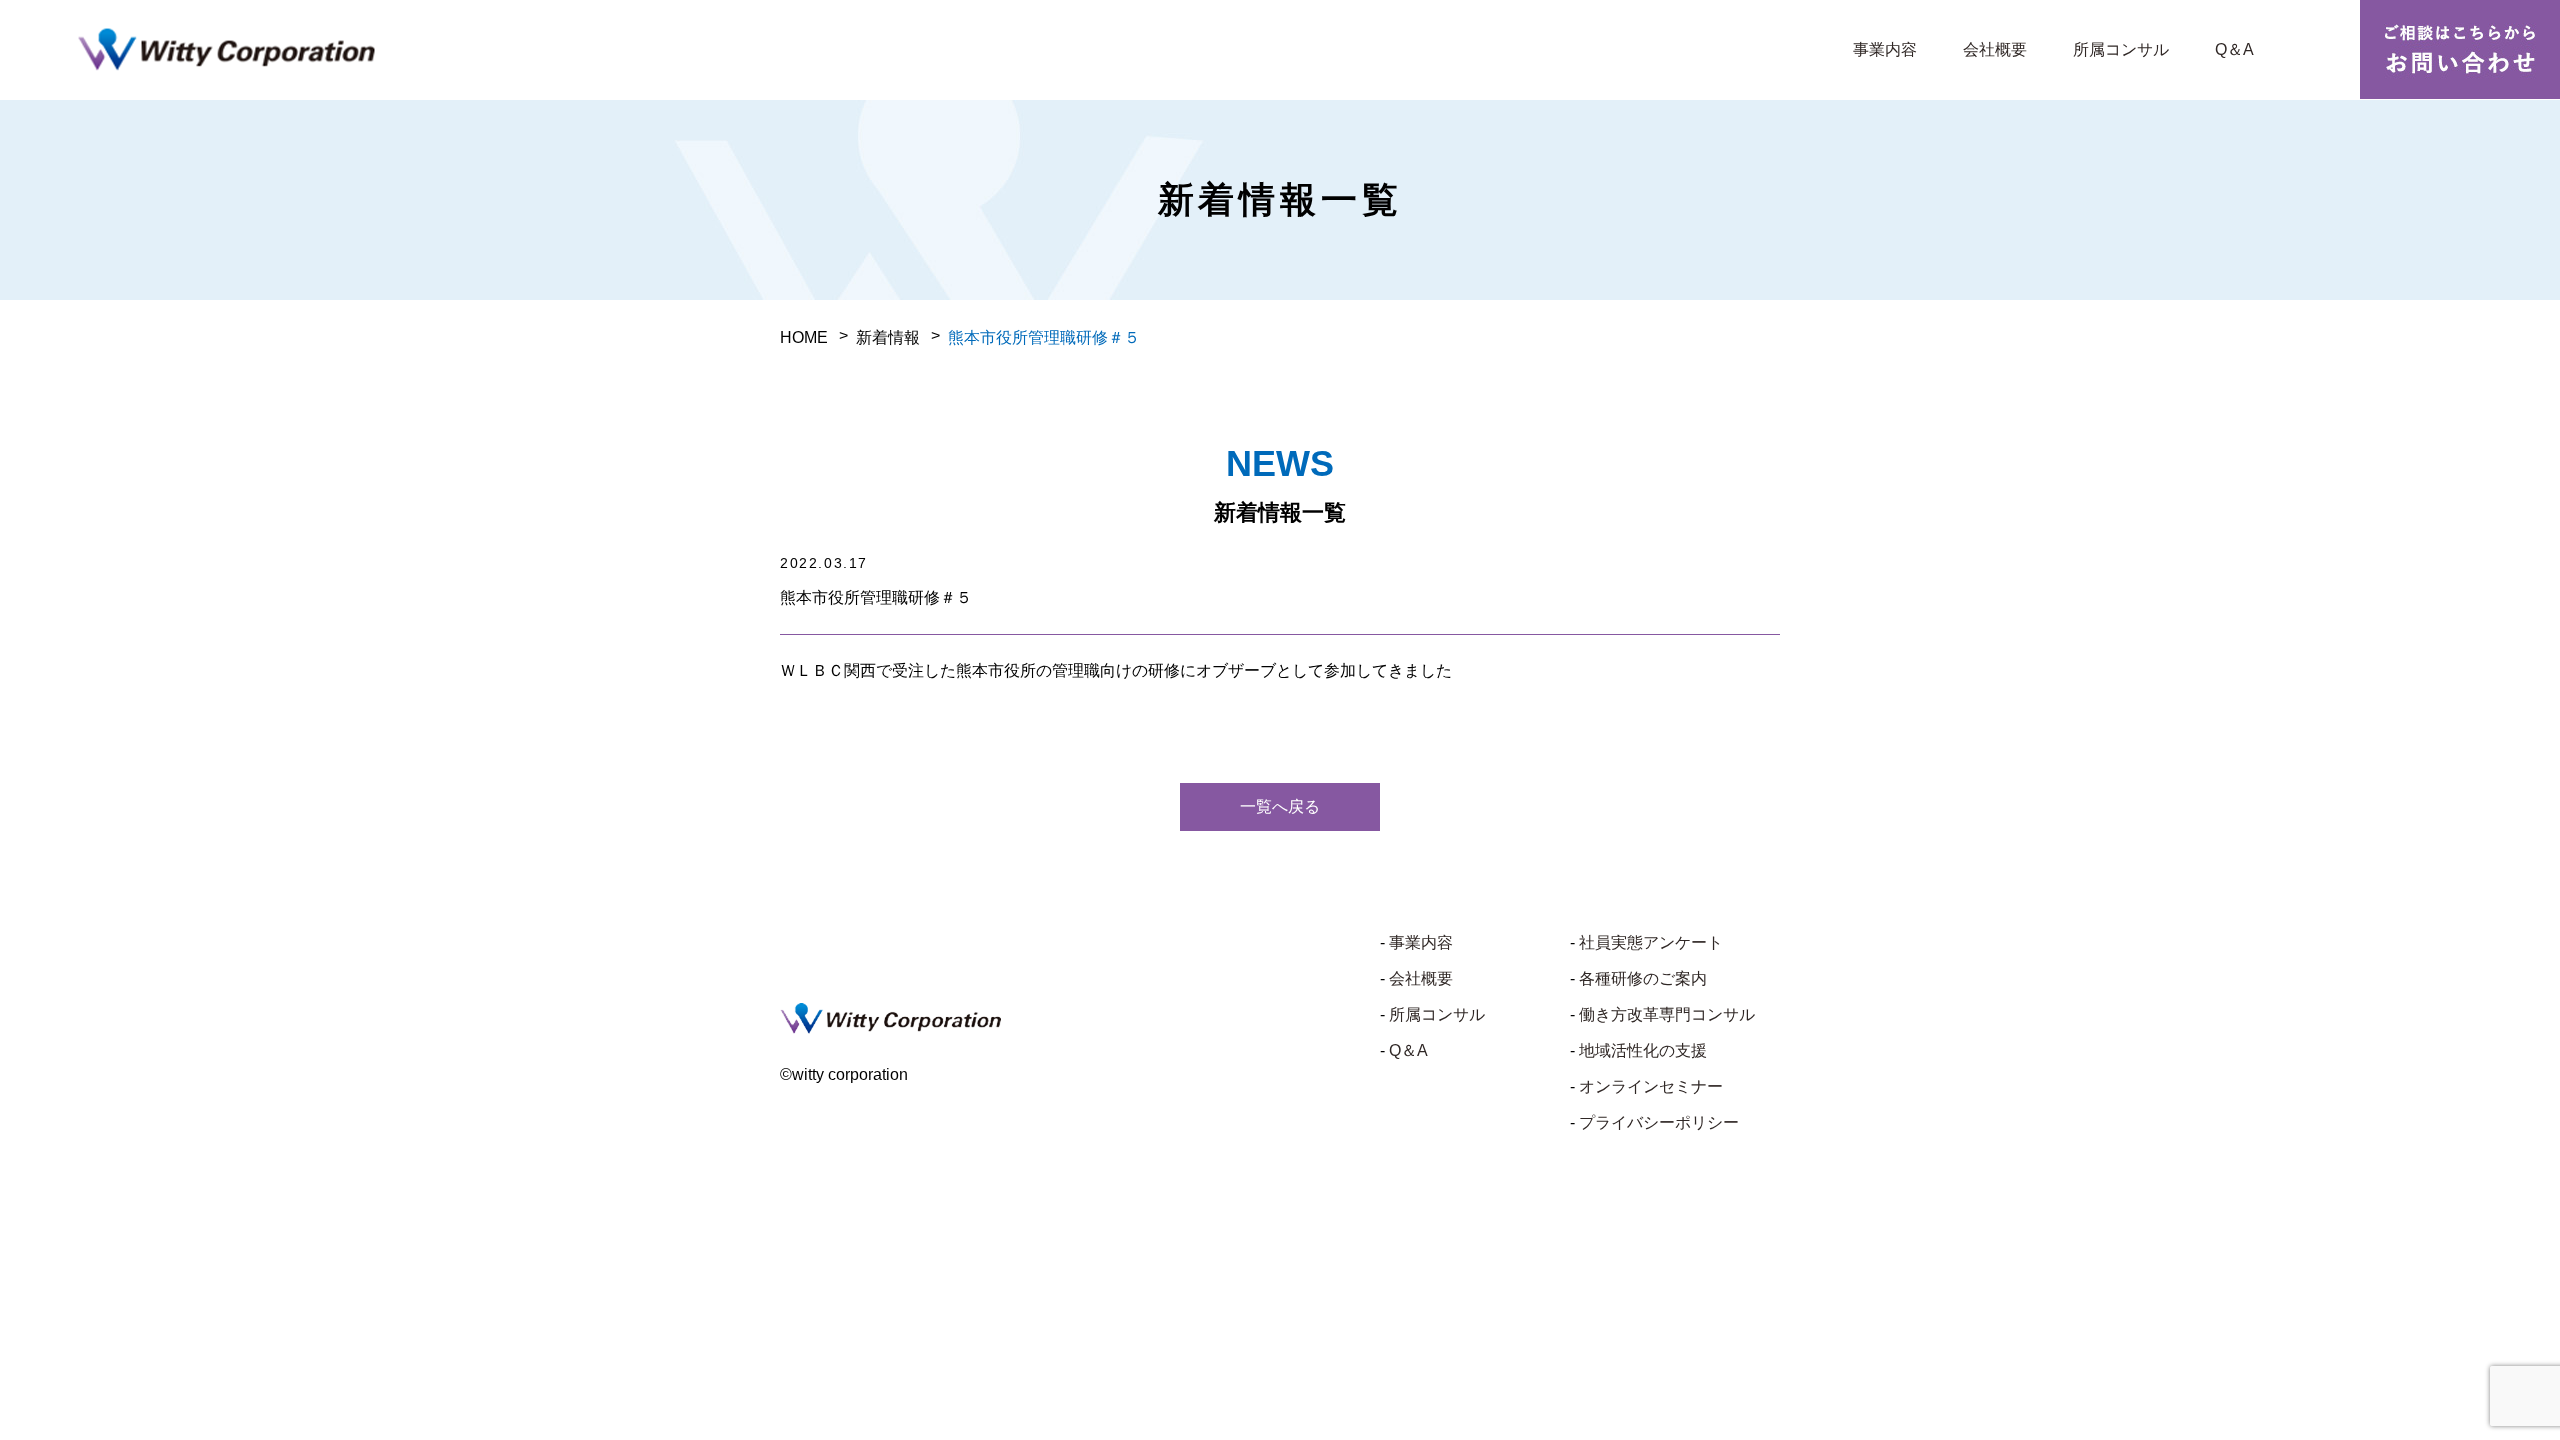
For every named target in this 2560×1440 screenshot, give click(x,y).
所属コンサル (2121, 49)
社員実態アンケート (1651, 942)
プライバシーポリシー (1659, 1122)
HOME (804, 337)
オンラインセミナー (1651, 1086)
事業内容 (1885, 49)
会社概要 (1995, 49)
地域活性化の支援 (1643, 1050)
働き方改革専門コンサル (1667, 1014)
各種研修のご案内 (1643, 978)
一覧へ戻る (1280, 806)
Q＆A (2234, 49)
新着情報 (888, 337)
